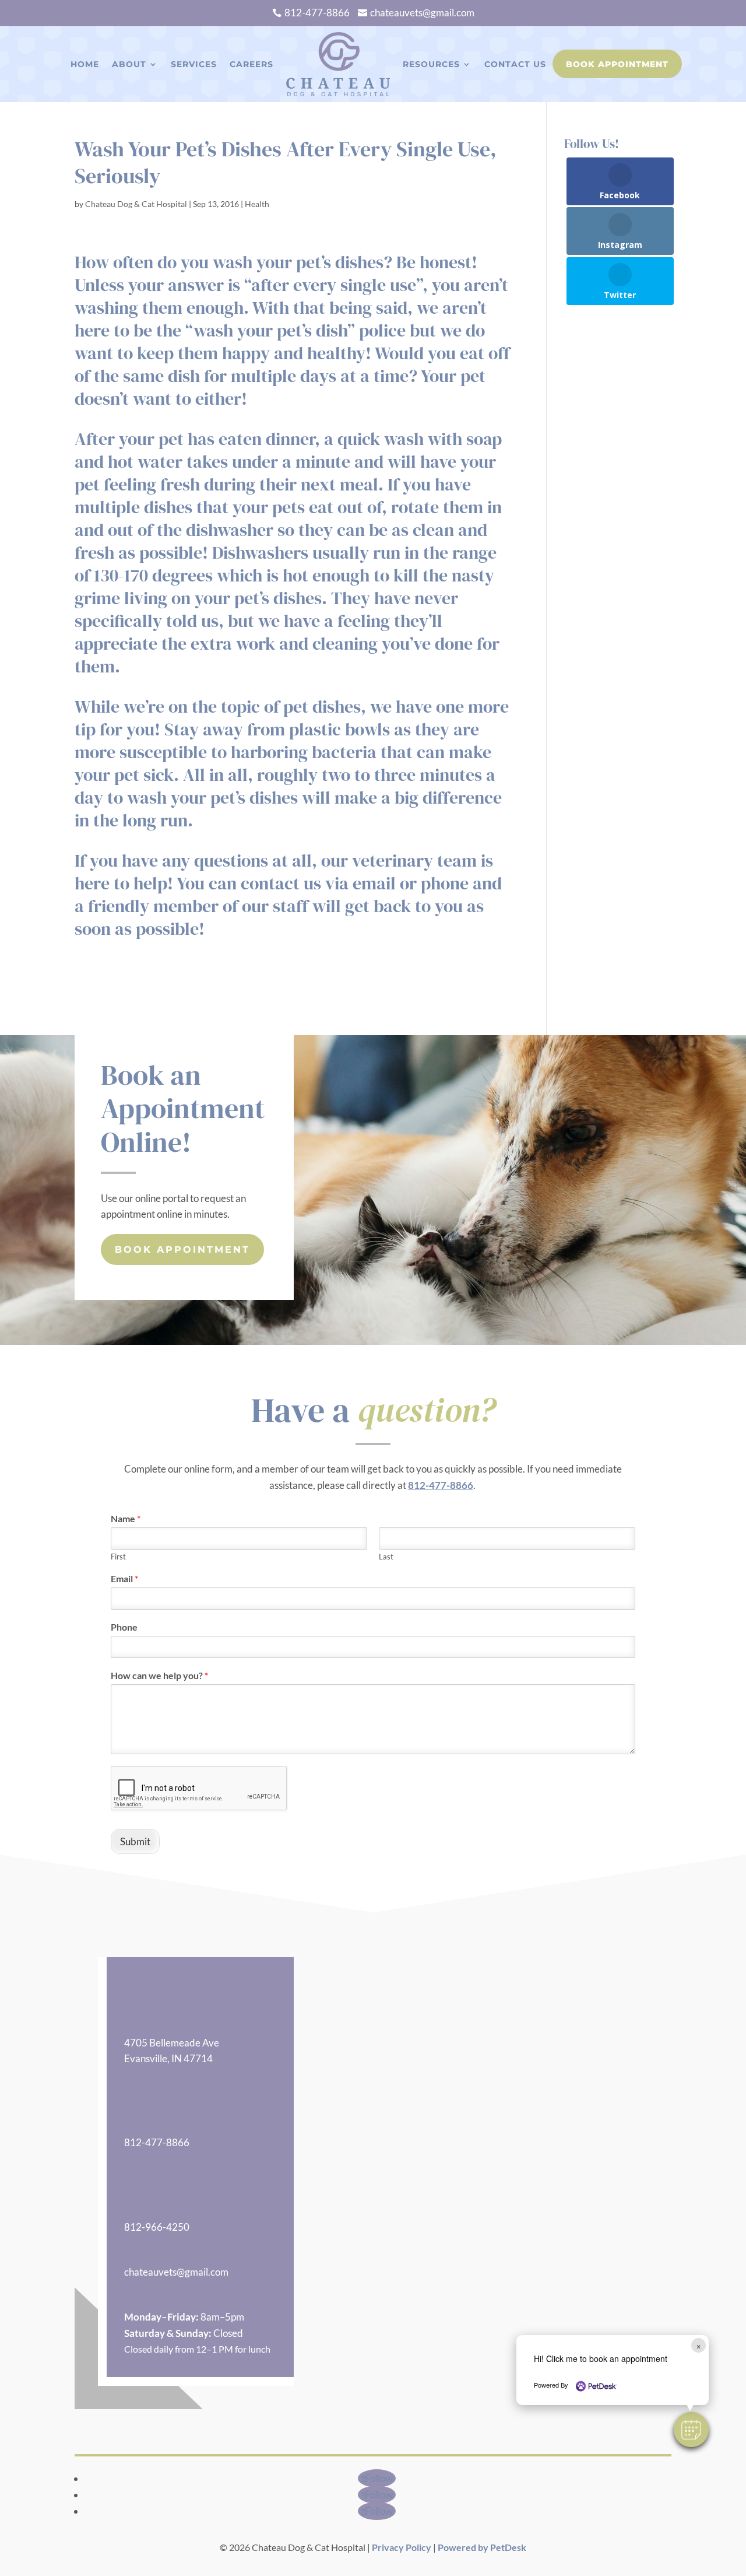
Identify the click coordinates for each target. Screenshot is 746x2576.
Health (257, 204)
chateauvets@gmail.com (176, 2272)
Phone (124, 1627)
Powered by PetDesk (482, 2547)
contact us (281, 883)
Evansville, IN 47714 (168, 2058)
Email (124, 1578)
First (118, 1557)
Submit (135, 1841)
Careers (251, 64)
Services (194, 64)
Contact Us (515, 64)
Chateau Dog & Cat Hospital (136, 204)
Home (85, 64)
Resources (431, 64)
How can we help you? (159, 1675)
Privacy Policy (402, 2547)
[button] (691, 2430)
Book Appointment (617, 64)
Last (386, 1557)
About (129, 64)
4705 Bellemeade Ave (172, 2043)
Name (126, 1518)
